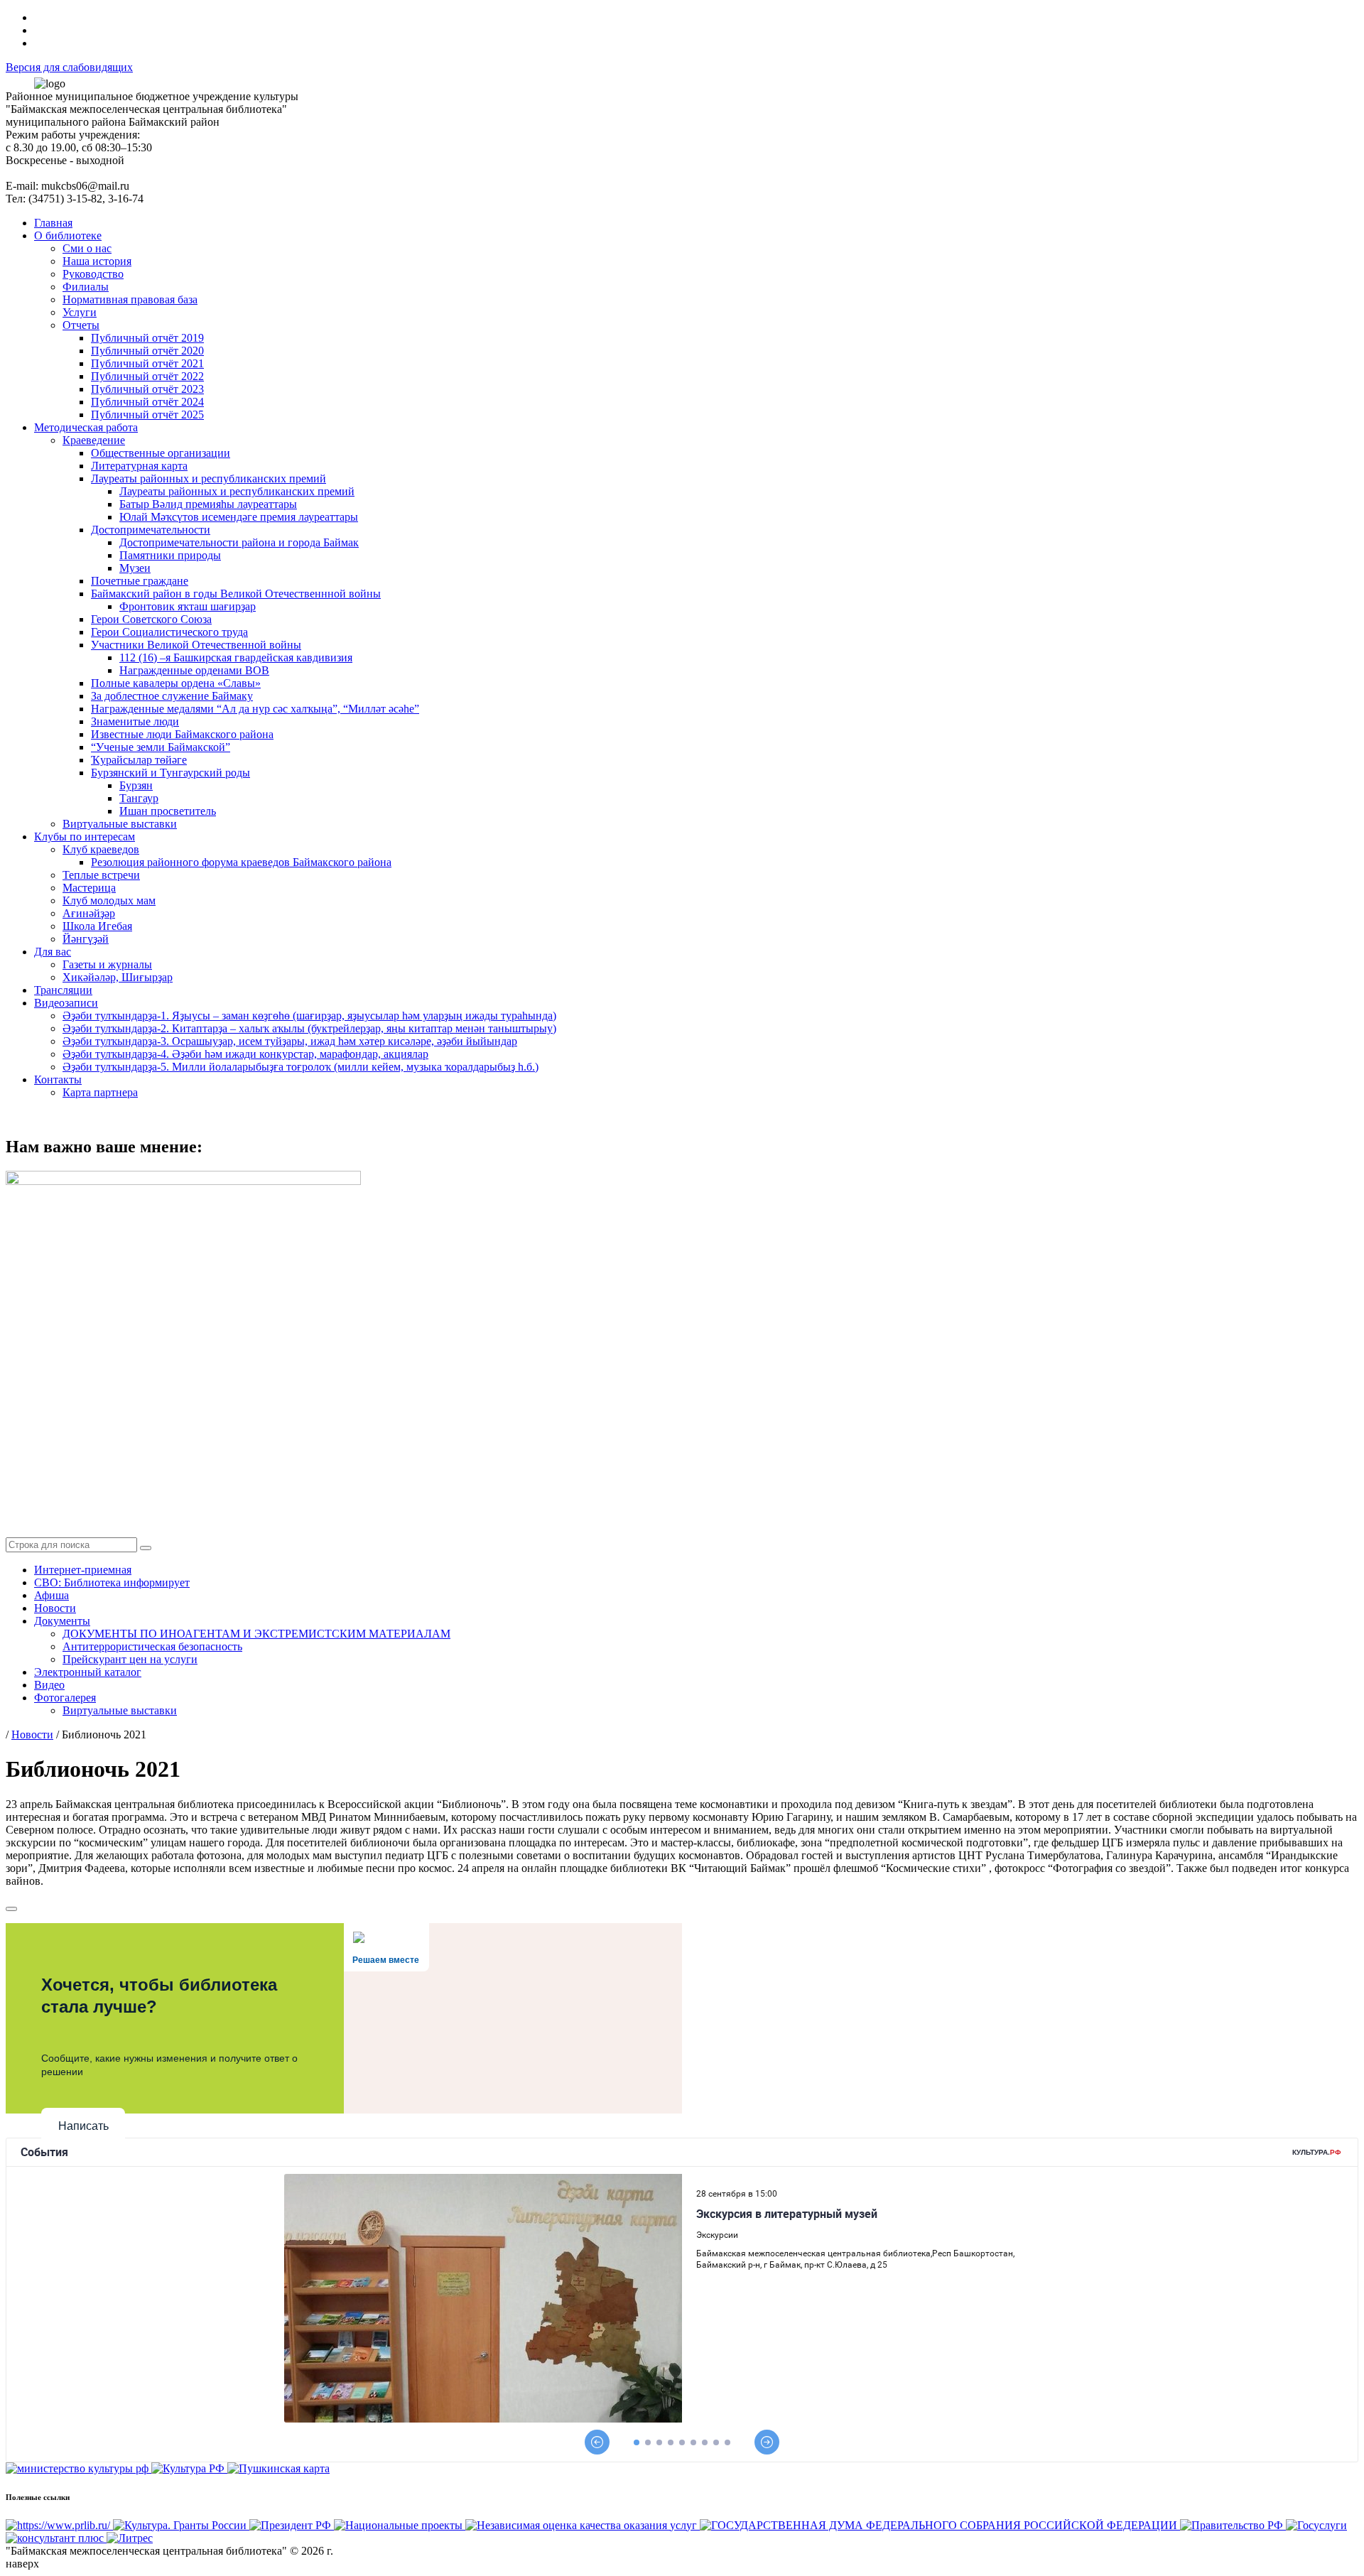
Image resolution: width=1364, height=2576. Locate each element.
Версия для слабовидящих (69, 67)
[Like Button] (11, 1909)
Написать (83, 2126)
